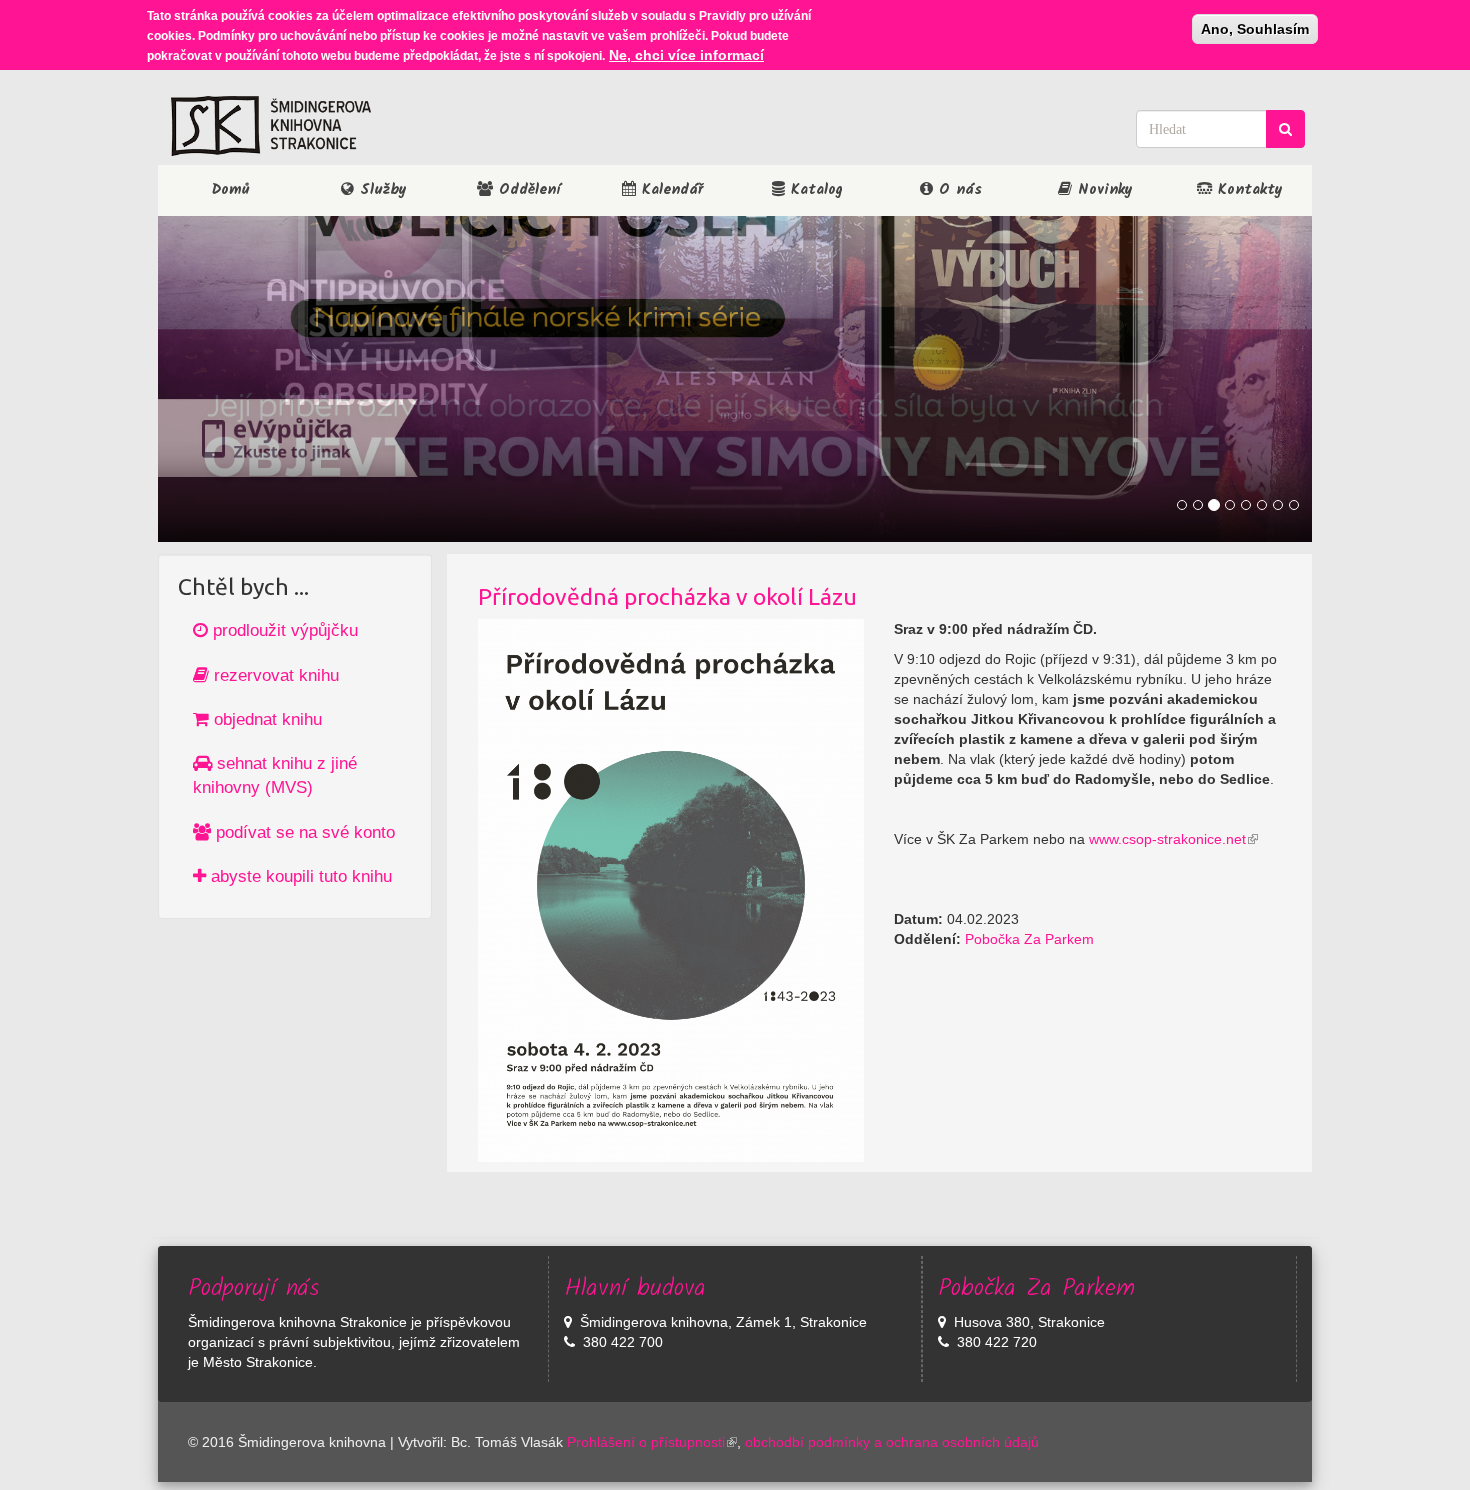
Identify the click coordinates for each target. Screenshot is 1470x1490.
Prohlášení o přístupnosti (646, 1442)
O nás (957, 190)
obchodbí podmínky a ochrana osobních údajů (892, 1442)
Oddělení (526, 190)
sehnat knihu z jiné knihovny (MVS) (275, 775)
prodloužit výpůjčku (283, 630)
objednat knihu (265, 719)
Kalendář (669, 190)
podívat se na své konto (303, 832)
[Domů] (271, 126)
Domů (230, 190)
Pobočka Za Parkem (1029, 939)
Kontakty (1247, 190)
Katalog (814, 190)
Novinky (1102, 190)
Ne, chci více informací (686, 55)
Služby (380, 190)
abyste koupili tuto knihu (299, 876)
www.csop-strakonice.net (1167, 839)
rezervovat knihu (274, 675)
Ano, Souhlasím (1255, 29)
